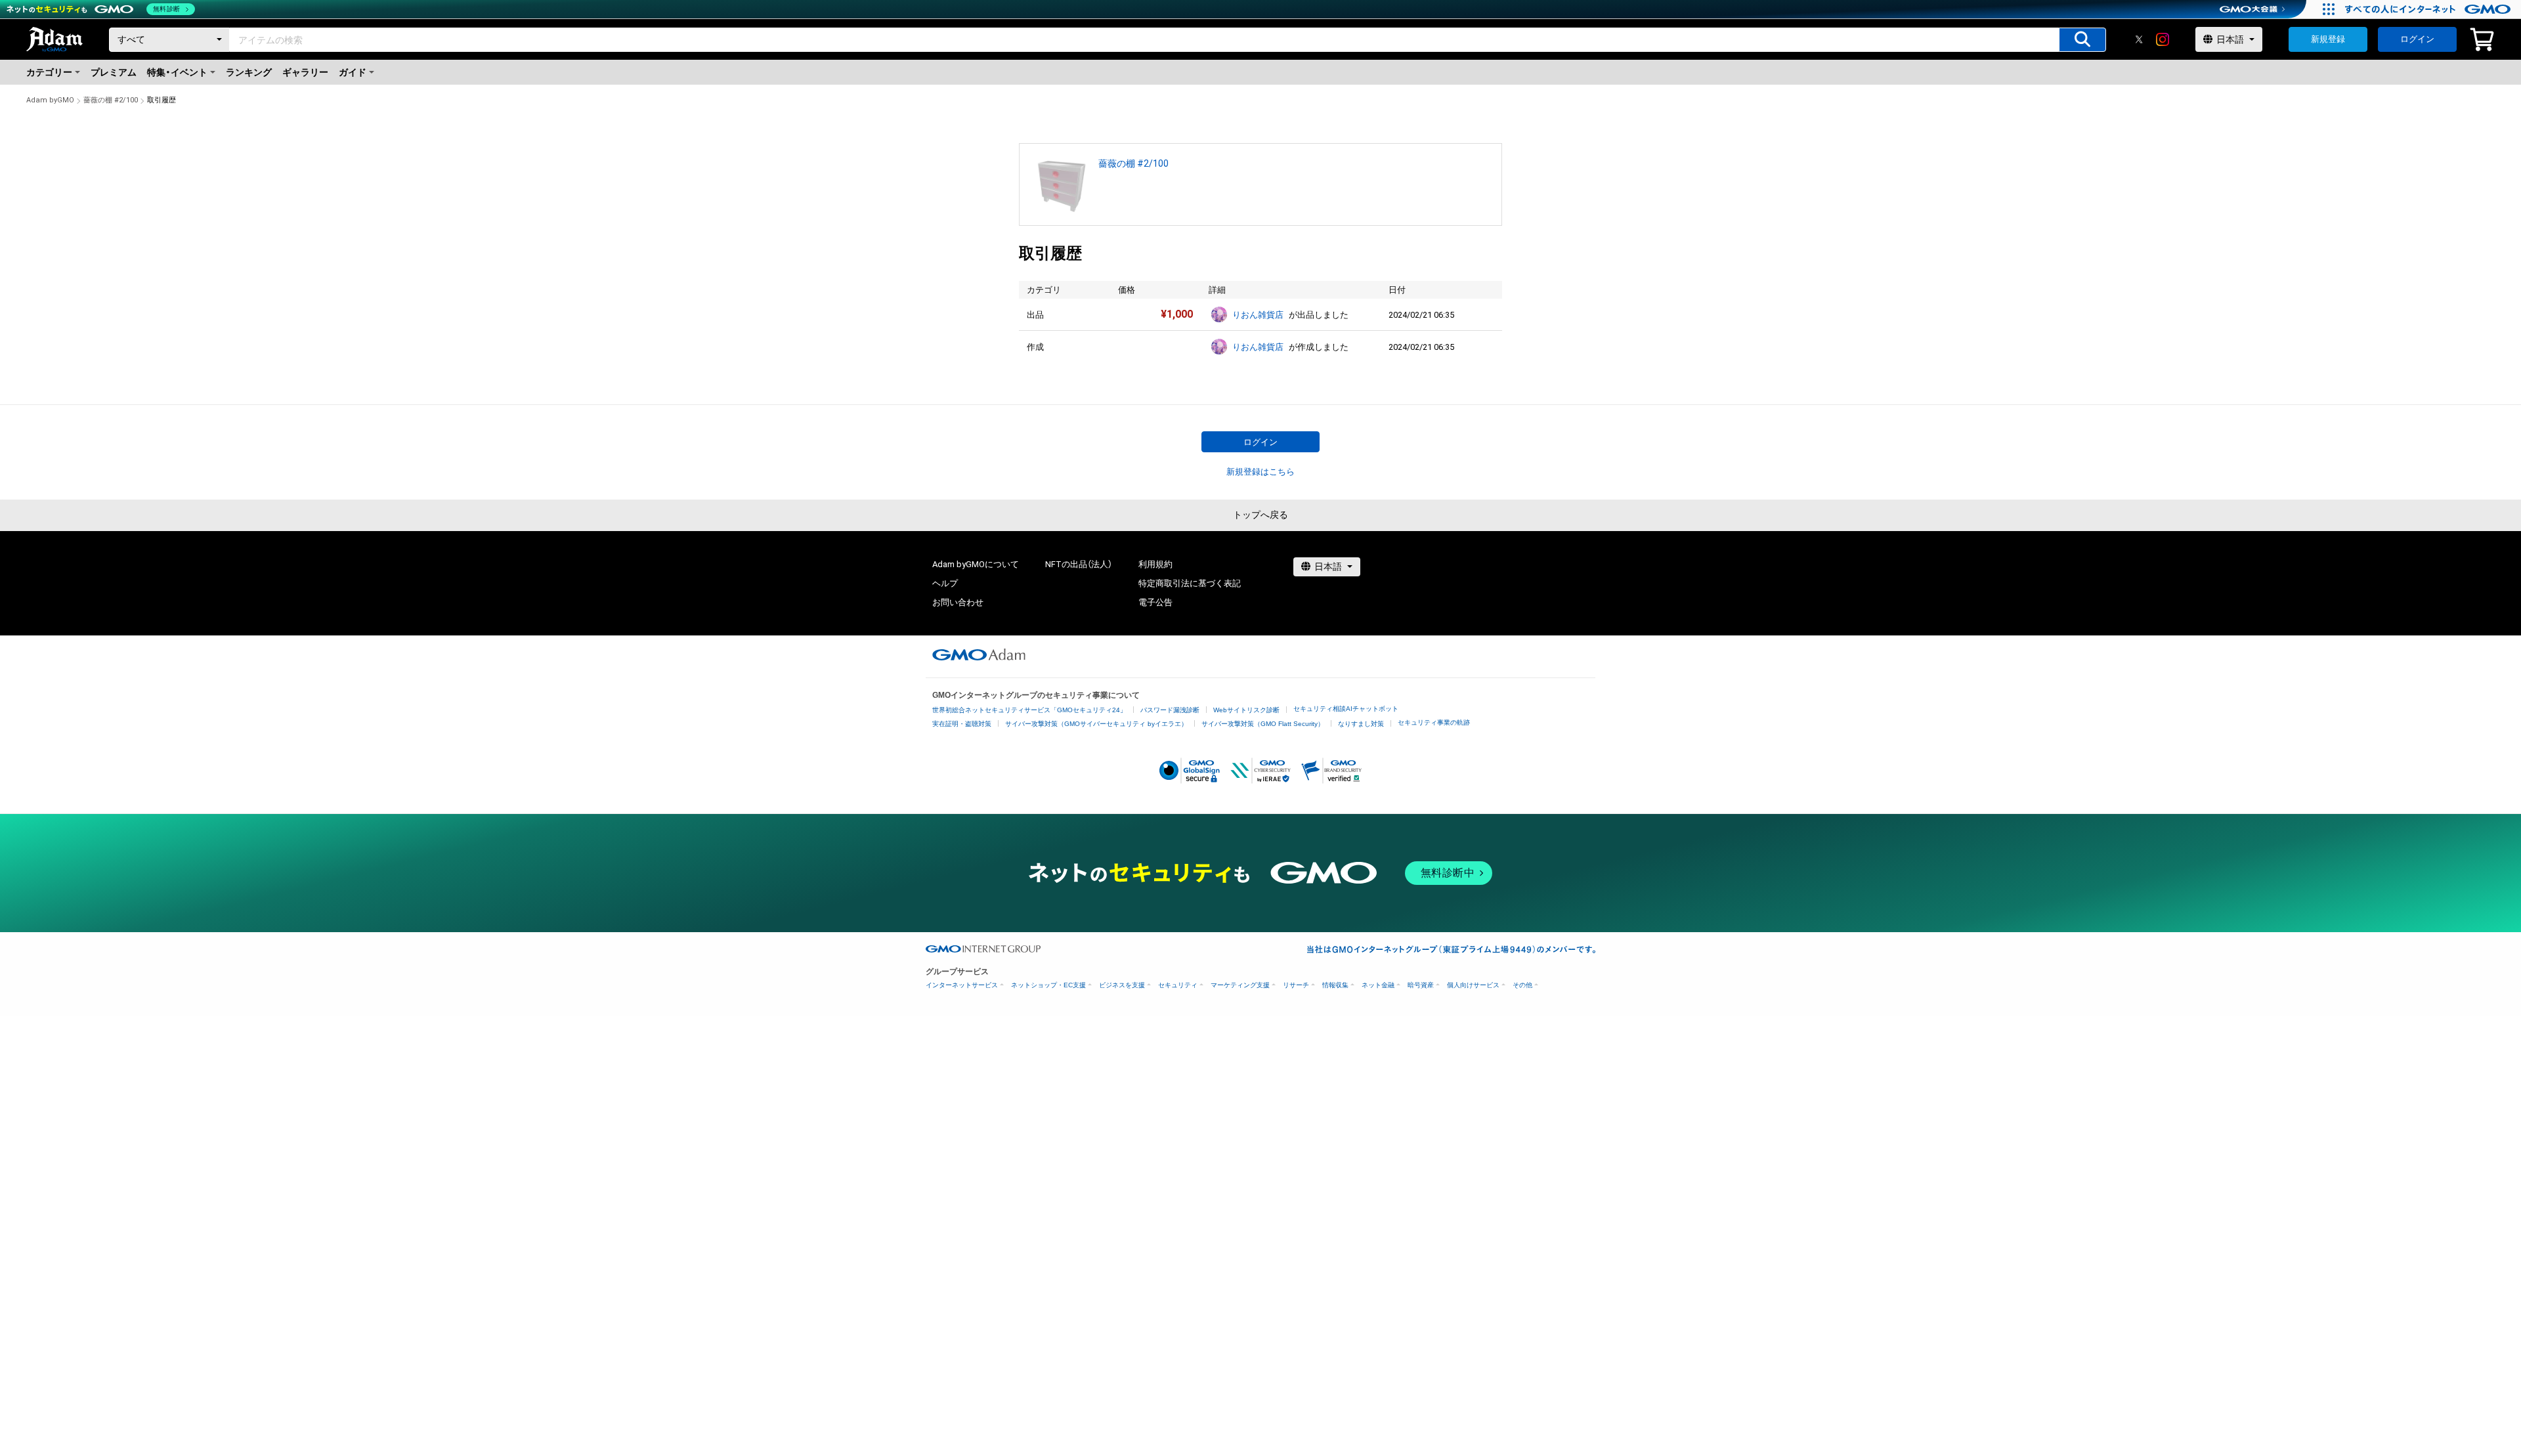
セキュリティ (1178, 985)
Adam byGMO (50, 100)
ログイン (2417, 39)
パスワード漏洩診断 (1170, 710)
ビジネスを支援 (1122, 985)
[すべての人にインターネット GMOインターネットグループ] (2429, 9)
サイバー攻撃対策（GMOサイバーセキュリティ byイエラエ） (1096, 724)
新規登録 (2328, 39)
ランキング (249, 72)
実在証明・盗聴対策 (962, 724)
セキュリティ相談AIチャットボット (1346, 709)
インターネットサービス (962, 985)
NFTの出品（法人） (1079, 564)
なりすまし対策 (1361, 724)
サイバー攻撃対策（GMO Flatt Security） (1263, 724)
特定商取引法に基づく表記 (1190, 583)
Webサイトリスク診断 (1246, 710)
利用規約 (1155, 564)
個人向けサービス (1473, 985)
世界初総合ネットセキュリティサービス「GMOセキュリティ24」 (1029, 710)
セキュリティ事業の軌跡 (1434, 722)
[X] (2139, 39)
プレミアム (114, 72)
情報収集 (1335, 985)
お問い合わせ (958, 602)
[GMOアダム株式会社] (979, 654)
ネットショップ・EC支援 (1048, 985)
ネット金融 (1378, 985)
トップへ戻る (1260, 515)
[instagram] (2163, 39)
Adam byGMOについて (976, 564)
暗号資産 (1421, 985)
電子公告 (1155, 602)
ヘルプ (945, 583)
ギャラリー (305, 72)
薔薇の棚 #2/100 (111, 100)
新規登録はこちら (1260, 472)
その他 (1522, 985)
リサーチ (1296, 985)
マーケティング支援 (1240, 985)
